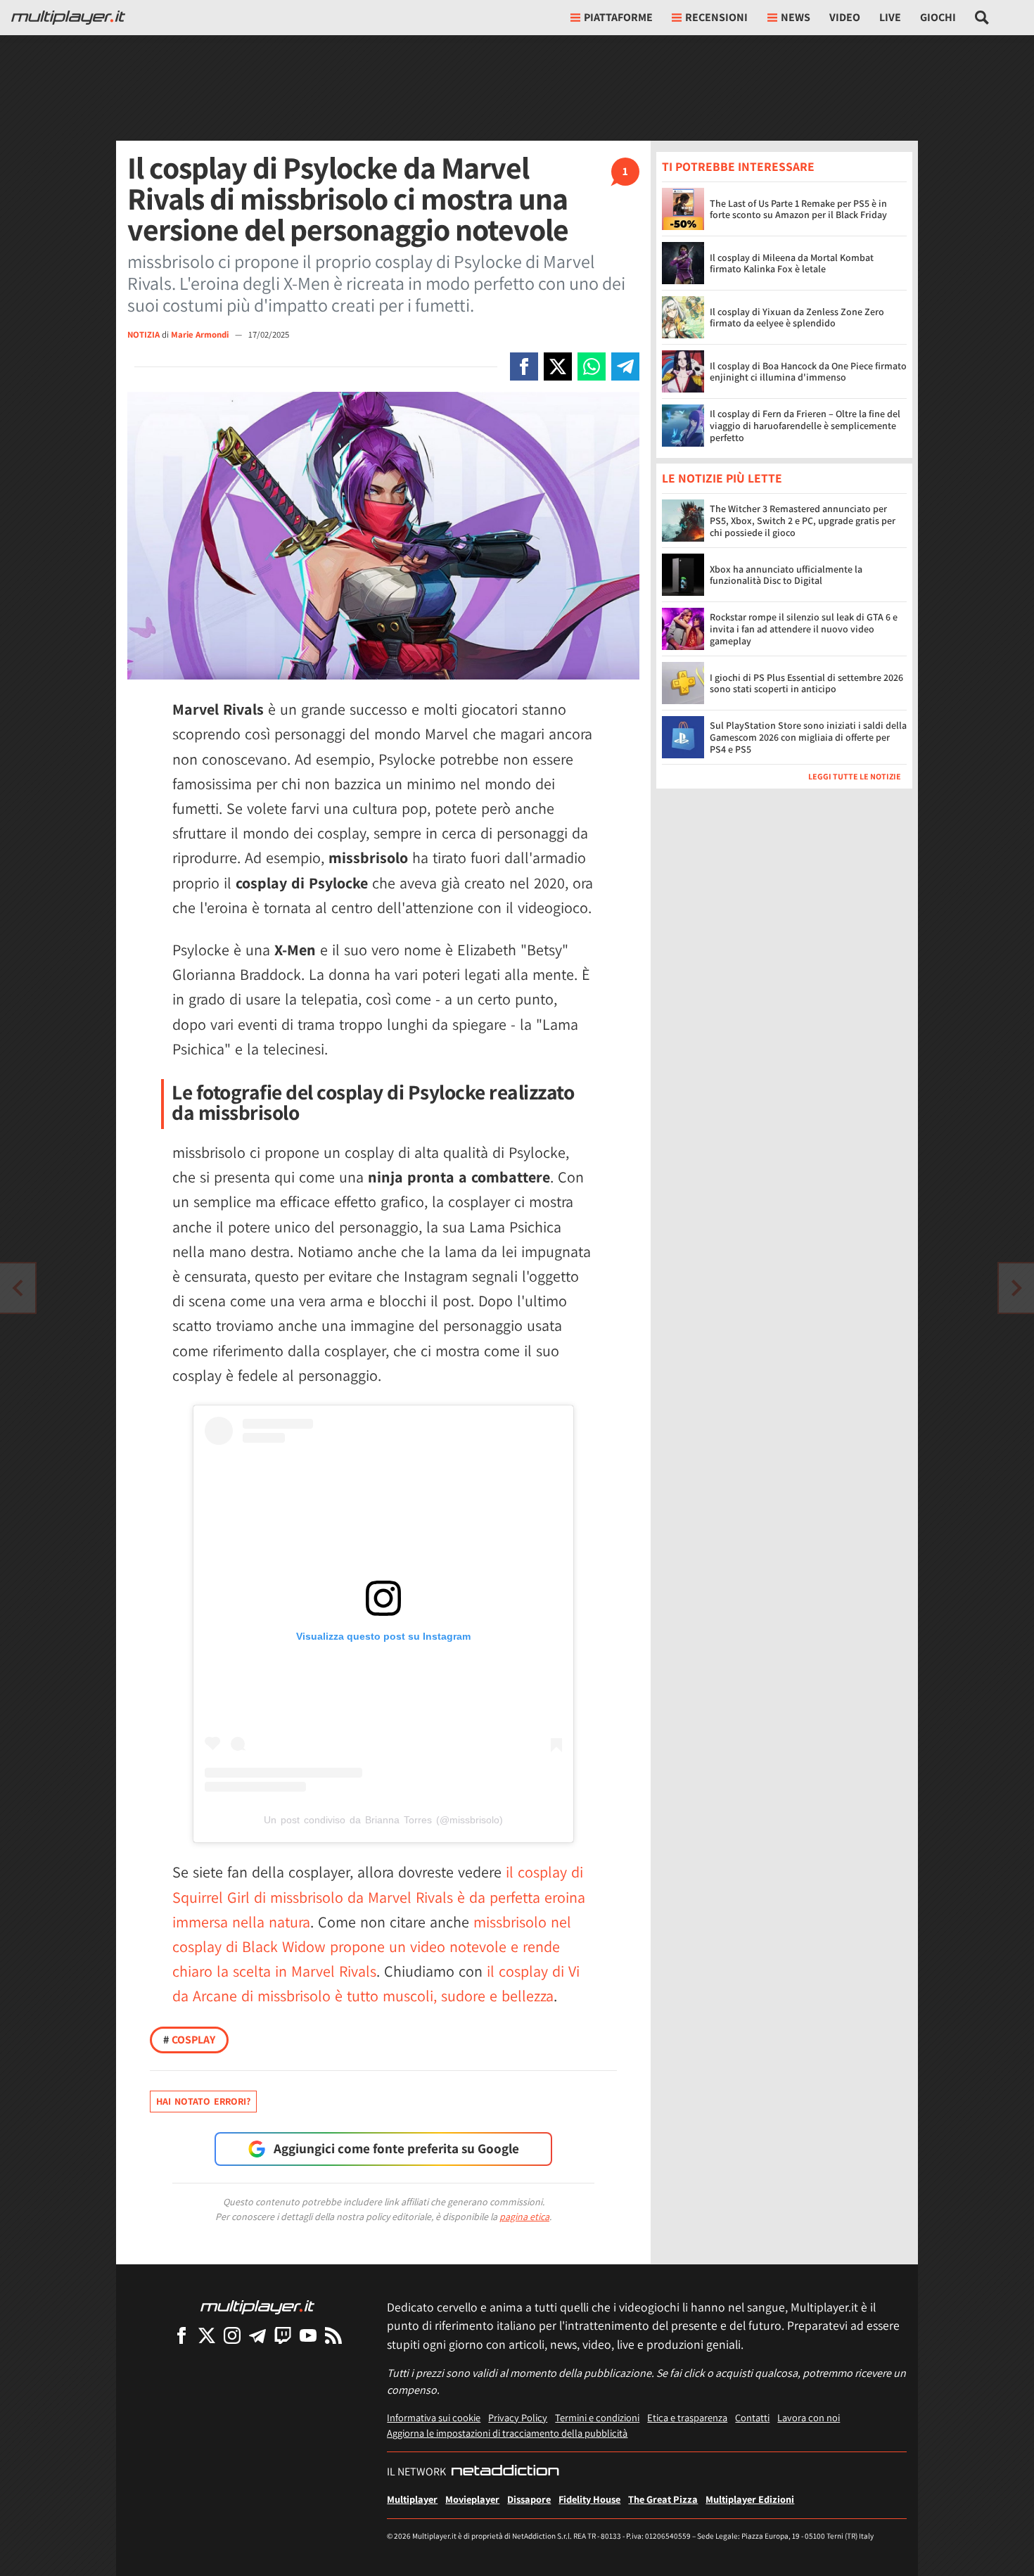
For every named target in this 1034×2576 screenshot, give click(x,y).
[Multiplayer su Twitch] (283, 2335)
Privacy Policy (518, 2417)
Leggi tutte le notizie (855, 777)
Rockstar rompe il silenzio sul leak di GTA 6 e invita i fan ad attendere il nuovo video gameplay (804, 630)
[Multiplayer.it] (68, 18)
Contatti (752, 2417)
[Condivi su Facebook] (524, 366)
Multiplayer (412, 2499)
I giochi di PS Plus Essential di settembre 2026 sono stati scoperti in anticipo (806, 683)
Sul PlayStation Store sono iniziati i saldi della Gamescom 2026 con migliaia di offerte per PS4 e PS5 (808, 738)
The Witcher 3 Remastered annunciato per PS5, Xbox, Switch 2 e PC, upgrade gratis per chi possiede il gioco (803, 521)
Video (845, 17)
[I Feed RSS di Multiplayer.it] (333, 2335)
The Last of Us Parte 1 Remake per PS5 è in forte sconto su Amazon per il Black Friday (798, 209)
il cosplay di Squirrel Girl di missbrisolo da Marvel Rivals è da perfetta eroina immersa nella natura (379, 1896)
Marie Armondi (201, 334)
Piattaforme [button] (618, 17)
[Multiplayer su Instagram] (232, 2335)
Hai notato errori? (203, 2101)
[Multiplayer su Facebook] (181, 2335)
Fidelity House (589, 2499)
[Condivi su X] (558, 366)
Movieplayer (472, 2499)
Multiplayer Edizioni (750, 2499)
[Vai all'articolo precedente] (1016, 1288)
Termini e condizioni (597, 2417)
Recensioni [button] (716, 17)
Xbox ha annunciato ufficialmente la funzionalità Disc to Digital (786, 575)
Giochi (938, 17)
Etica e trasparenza (687, 2417)
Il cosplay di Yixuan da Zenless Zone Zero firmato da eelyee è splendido (797, 318)
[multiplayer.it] (257, 2306)
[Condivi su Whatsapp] (592, 366)
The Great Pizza (663, 2499)
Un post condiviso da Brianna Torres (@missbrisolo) (383, 1820)
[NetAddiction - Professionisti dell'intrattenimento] (505, 2472)
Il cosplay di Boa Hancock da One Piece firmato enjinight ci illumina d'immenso (808, 372)
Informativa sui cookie (434, 2417)
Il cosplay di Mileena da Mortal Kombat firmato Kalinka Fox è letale (792, 263)
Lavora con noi (809, 2417)
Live (890, 17)
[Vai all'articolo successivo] (18, 1288)
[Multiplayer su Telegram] (257, 2335)
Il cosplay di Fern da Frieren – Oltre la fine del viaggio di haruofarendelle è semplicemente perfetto (805, 426)
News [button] (796, 17)
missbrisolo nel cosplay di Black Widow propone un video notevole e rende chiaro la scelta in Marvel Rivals (372, 1946)
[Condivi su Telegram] (625, 366)
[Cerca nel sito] (982, 18)
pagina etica (524, 2217)
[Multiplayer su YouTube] (308, 2335)
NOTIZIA (143, 334)
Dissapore (529, 2499)
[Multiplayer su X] (207, 2335)
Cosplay (189, 2040)
